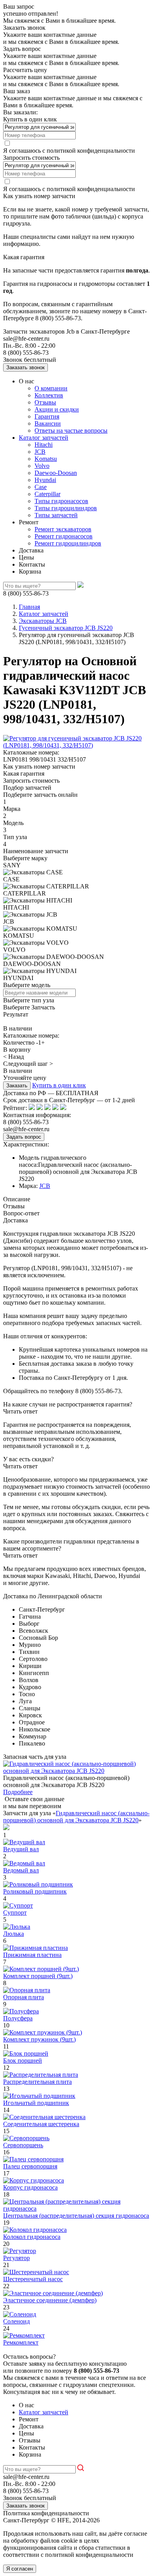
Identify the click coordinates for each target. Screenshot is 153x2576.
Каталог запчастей (44, 438)
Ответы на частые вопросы (71, 431)
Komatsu (46, 459)
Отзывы (45, 402)
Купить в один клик (59, 1085)
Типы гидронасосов (61, 501)
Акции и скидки (57, 409)
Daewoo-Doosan (56, 473)
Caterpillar (47, 494)
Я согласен (20, 2569)
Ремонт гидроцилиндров (68, 543)
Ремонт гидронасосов (64, 536)
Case (41, 487)
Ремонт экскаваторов (63, 529)
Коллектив (49, 395)
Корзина (30, 571)
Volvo (42, 466)
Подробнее (18, 1792)
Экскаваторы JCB (43, 621)
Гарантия (47, 416)
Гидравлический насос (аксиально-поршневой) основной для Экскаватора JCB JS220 (76, 1817)
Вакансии (48, 423)
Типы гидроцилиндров (66, 508)
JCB (40, 452)
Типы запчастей (56, 515)
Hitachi (44, 445)
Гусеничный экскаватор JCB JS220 (66, 628)
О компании (51, 388)
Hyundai (45, 480)
